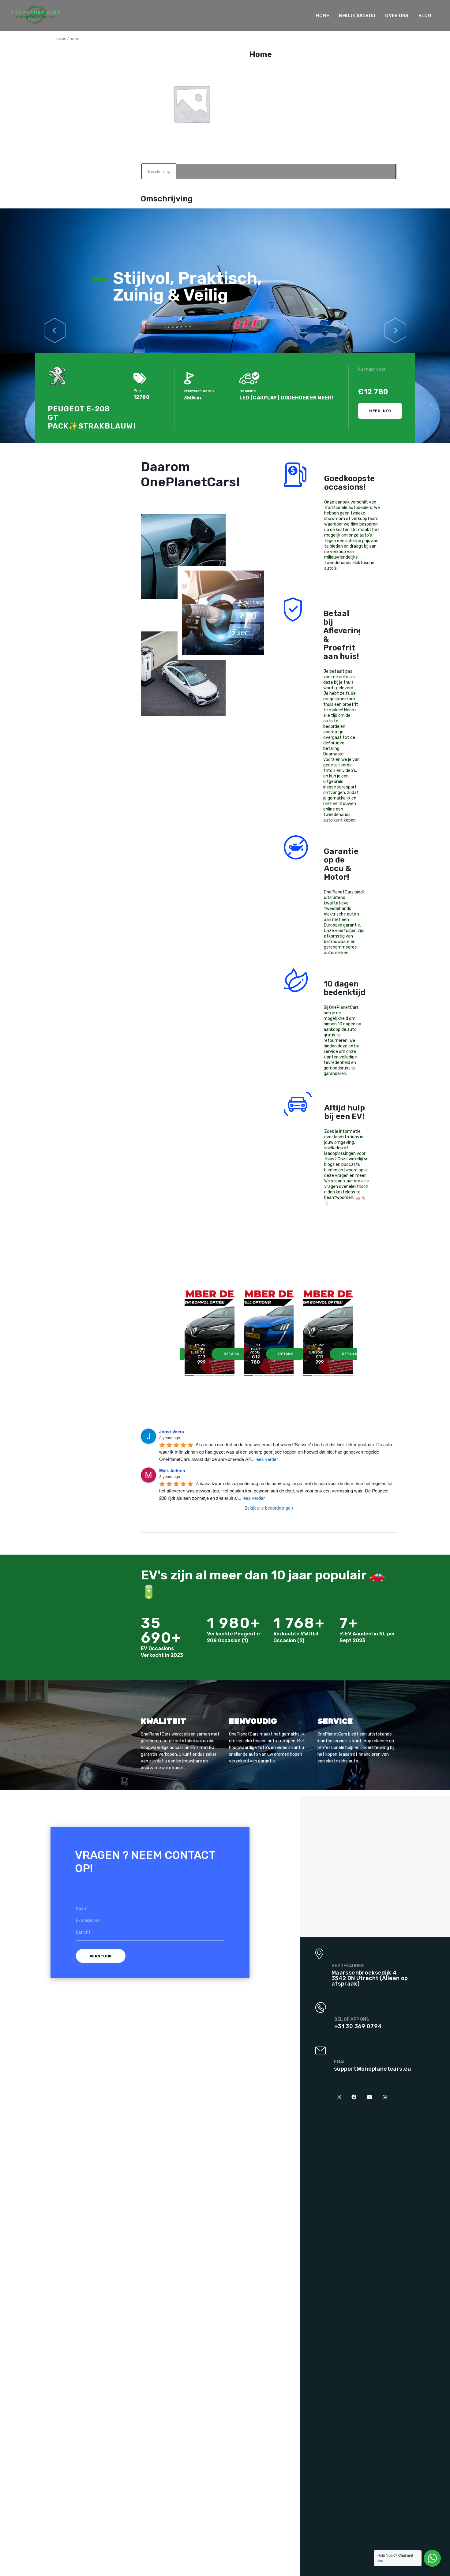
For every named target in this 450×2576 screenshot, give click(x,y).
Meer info (380, 411)
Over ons (397, 16)
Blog (425, 16)
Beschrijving (159, 171)
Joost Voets (172, 1432)
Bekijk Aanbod (357, 16)
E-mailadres (88, 1921)
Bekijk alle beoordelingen (269, 1508)
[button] (55, 326)
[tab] (159, 171)
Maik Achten (172, 1470)
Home (322, 16)
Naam (82, 1909)
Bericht (83, 1932)
